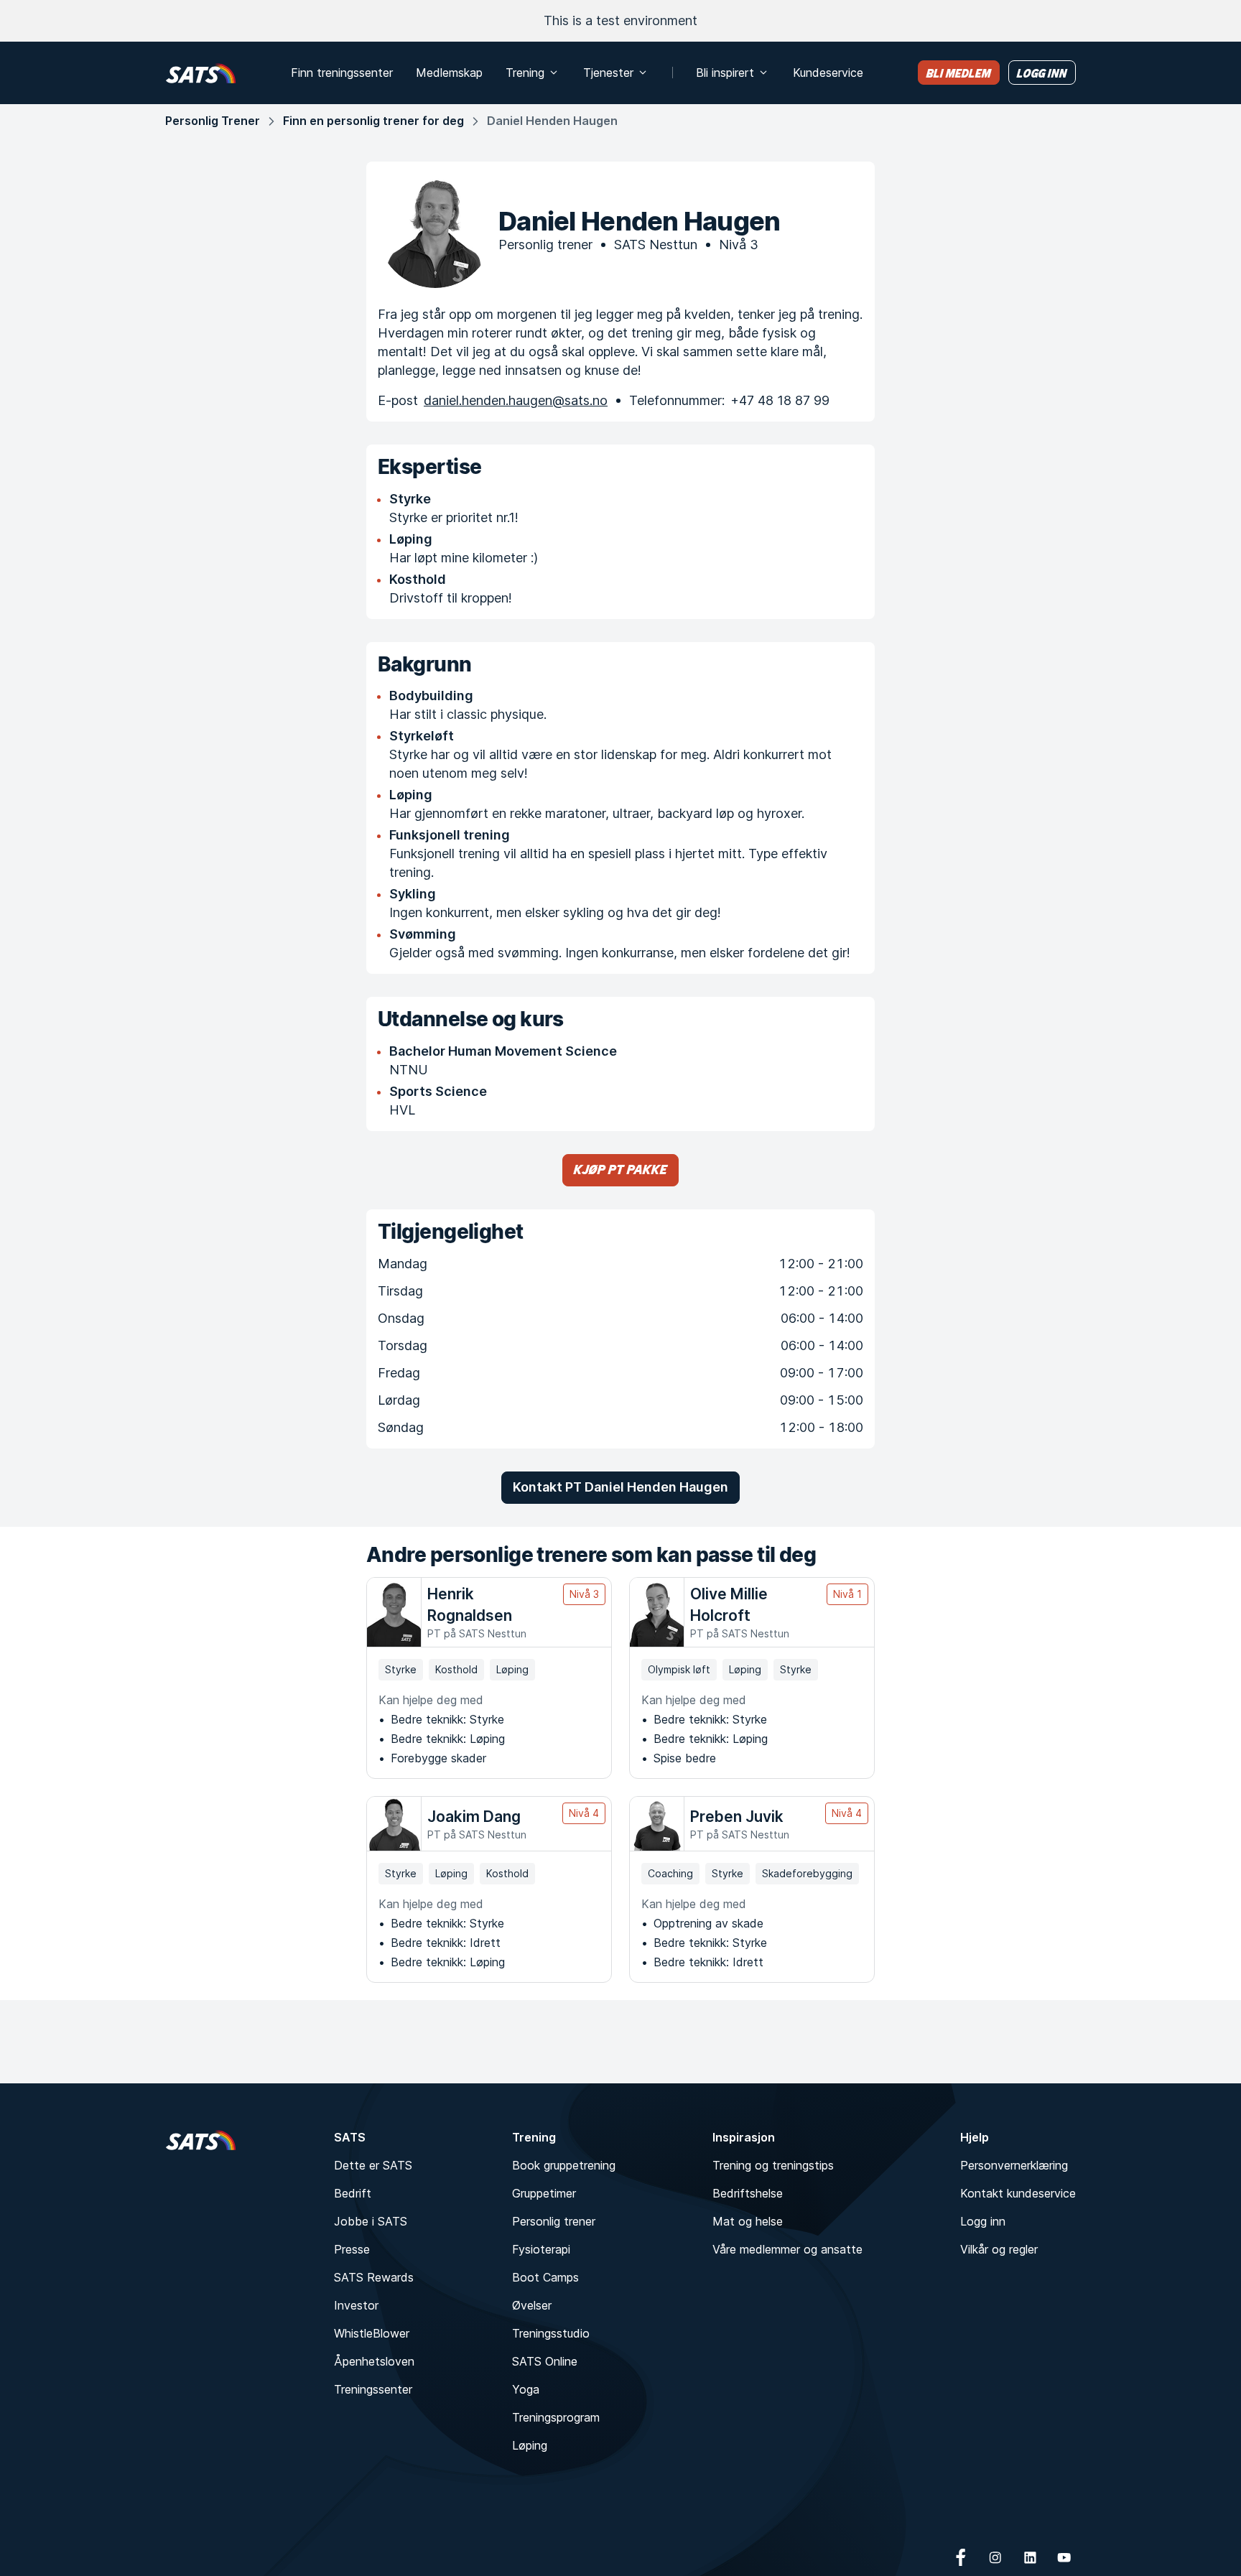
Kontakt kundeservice (1018, 2193)
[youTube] (1064, 2557)
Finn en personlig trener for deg (373, 121)
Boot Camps (545, 2277)
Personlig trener (554, 2221)
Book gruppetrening (564, 2165)
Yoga (526, 2389)
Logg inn (983, 2221)
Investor (356, 2305)
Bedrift (353, 2193)
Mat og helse (748, 2221)
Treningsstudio (551, 2333)
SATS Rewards (374, 2277)
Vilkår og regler (999, 2249)
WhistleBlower (372, 2333)
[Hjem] (201, 73)
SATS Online (545, 2361)
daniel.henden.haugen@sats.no (516, 400)
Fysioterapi (541, 2249)
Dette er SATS (373, 2165)
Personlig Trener (213, 121)
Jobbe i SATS (371, 2221)
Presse (352, 2249)
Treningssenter (373, 2389)
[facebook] (961, 2557)
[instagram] (995, 2557)
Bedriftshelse (748, 2193)
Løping (530, 2445)
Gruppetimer (544, 2193)
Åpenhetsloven (374, 2361)
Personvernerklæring (1014, 2165)
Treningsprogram (556, 2417)
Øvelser (532, 2305)
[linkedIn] (1030, 2557)
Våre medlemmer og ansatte (787, 2249)
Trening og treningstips (773, 2165)
